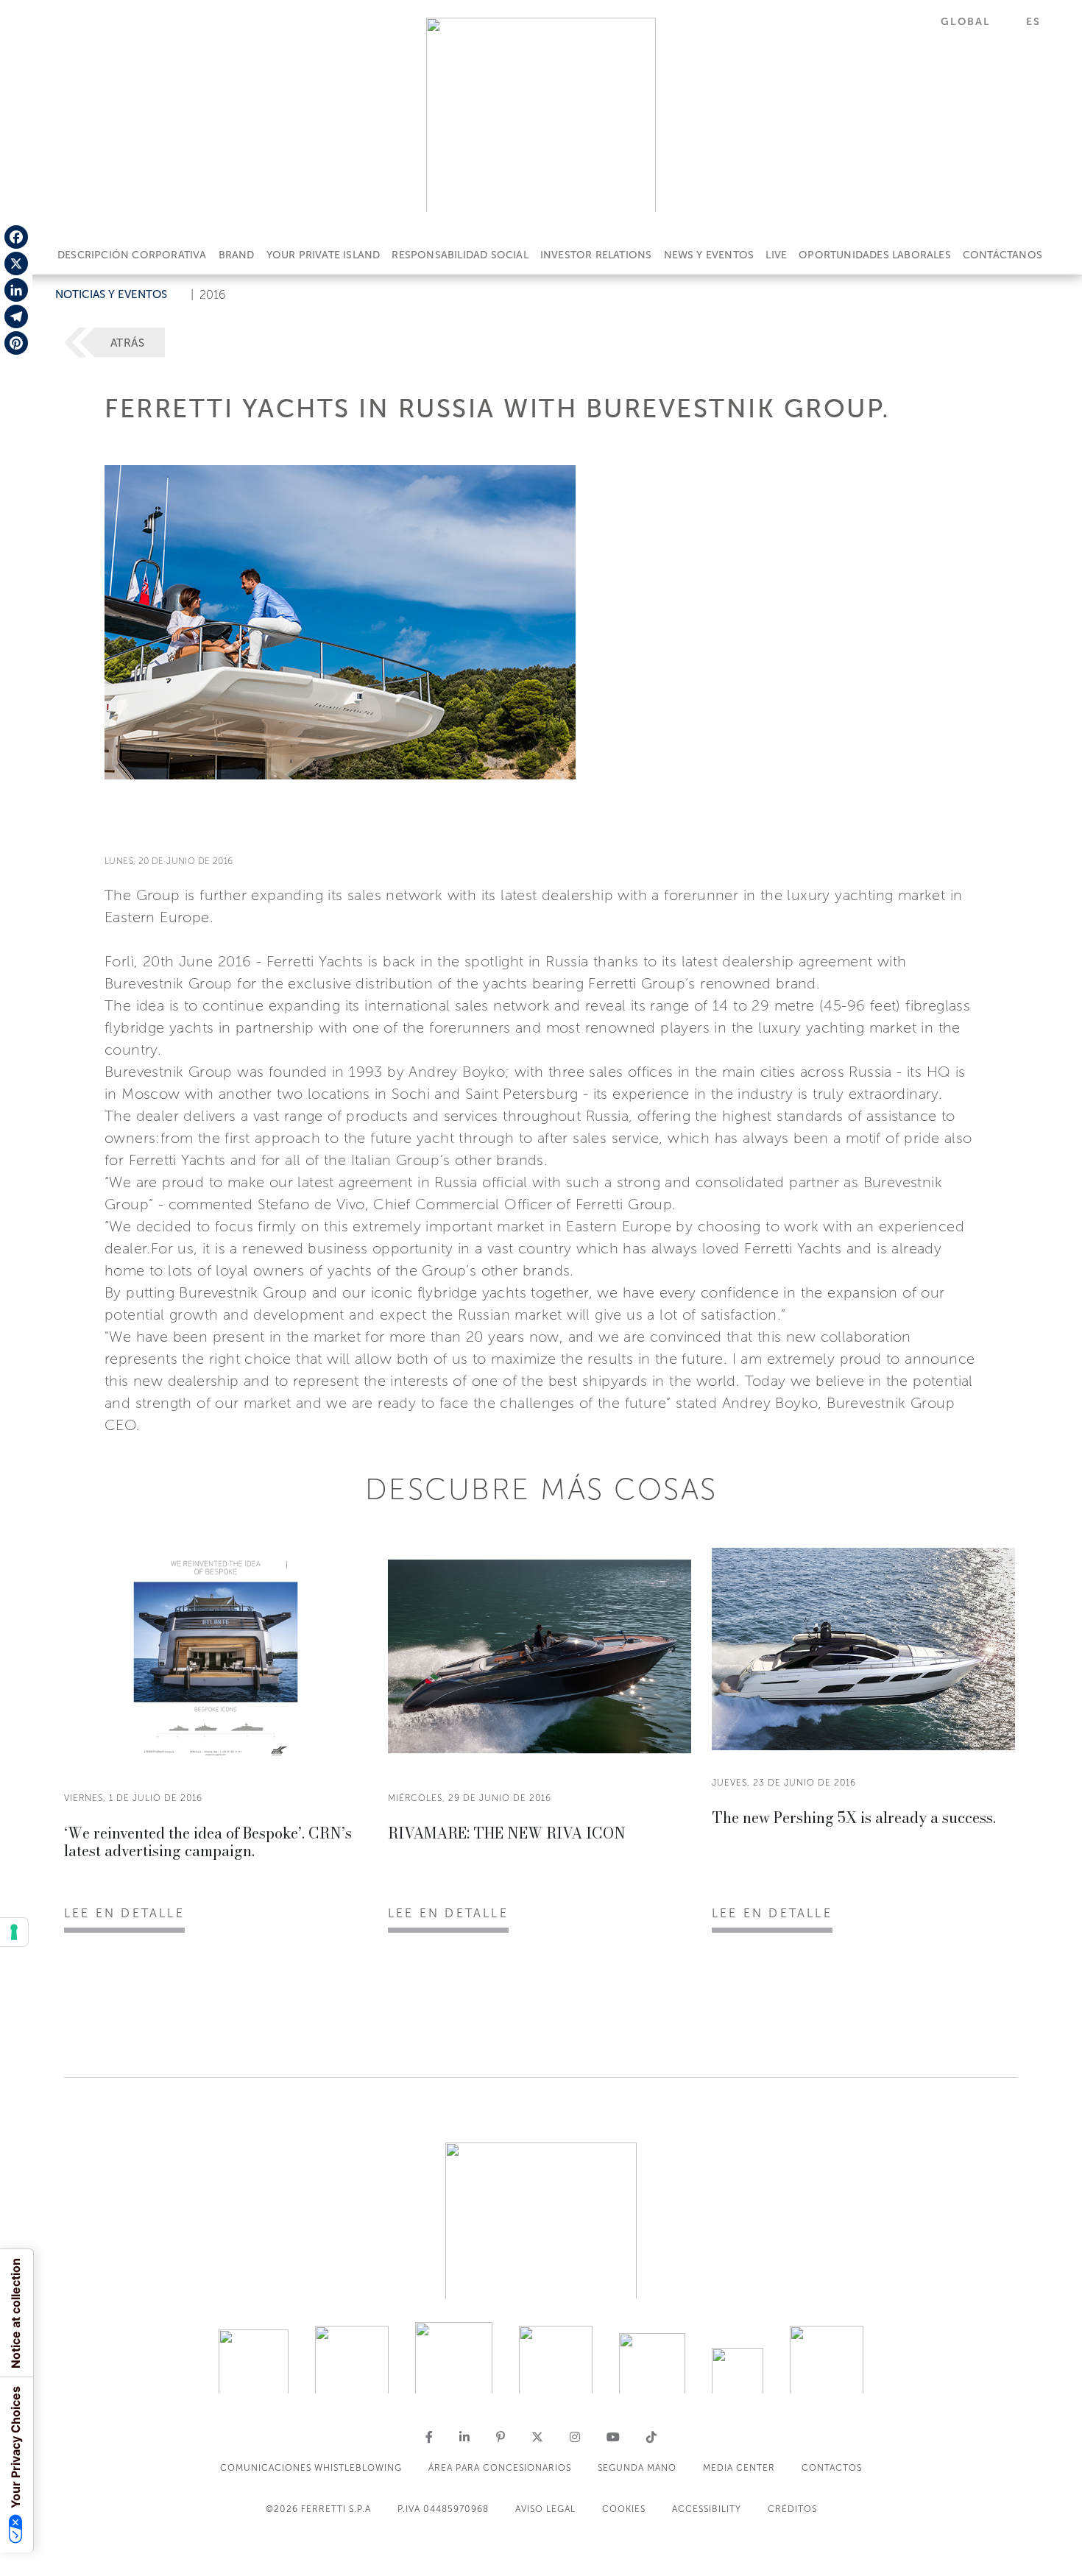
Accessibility (707, 2509)
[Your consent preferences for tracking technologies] (14, 1932)
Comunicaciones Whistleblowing (311, 2468)
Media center (739, 2468)
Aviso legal (545, 2509)
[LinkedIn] (16, 290)
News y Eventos (709, 255)
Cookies (624, 2509)
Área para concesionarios (500, 2468)
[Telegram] (16, 316)
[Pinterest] (16, 343)
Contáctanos (1003, 255)
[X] (16, 263)
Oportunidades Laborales (875, 255)
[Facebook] (16, 237)
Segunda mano (637, 2468)
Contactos (832, 2468)
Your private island (323, 255)
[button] (975, 22)
